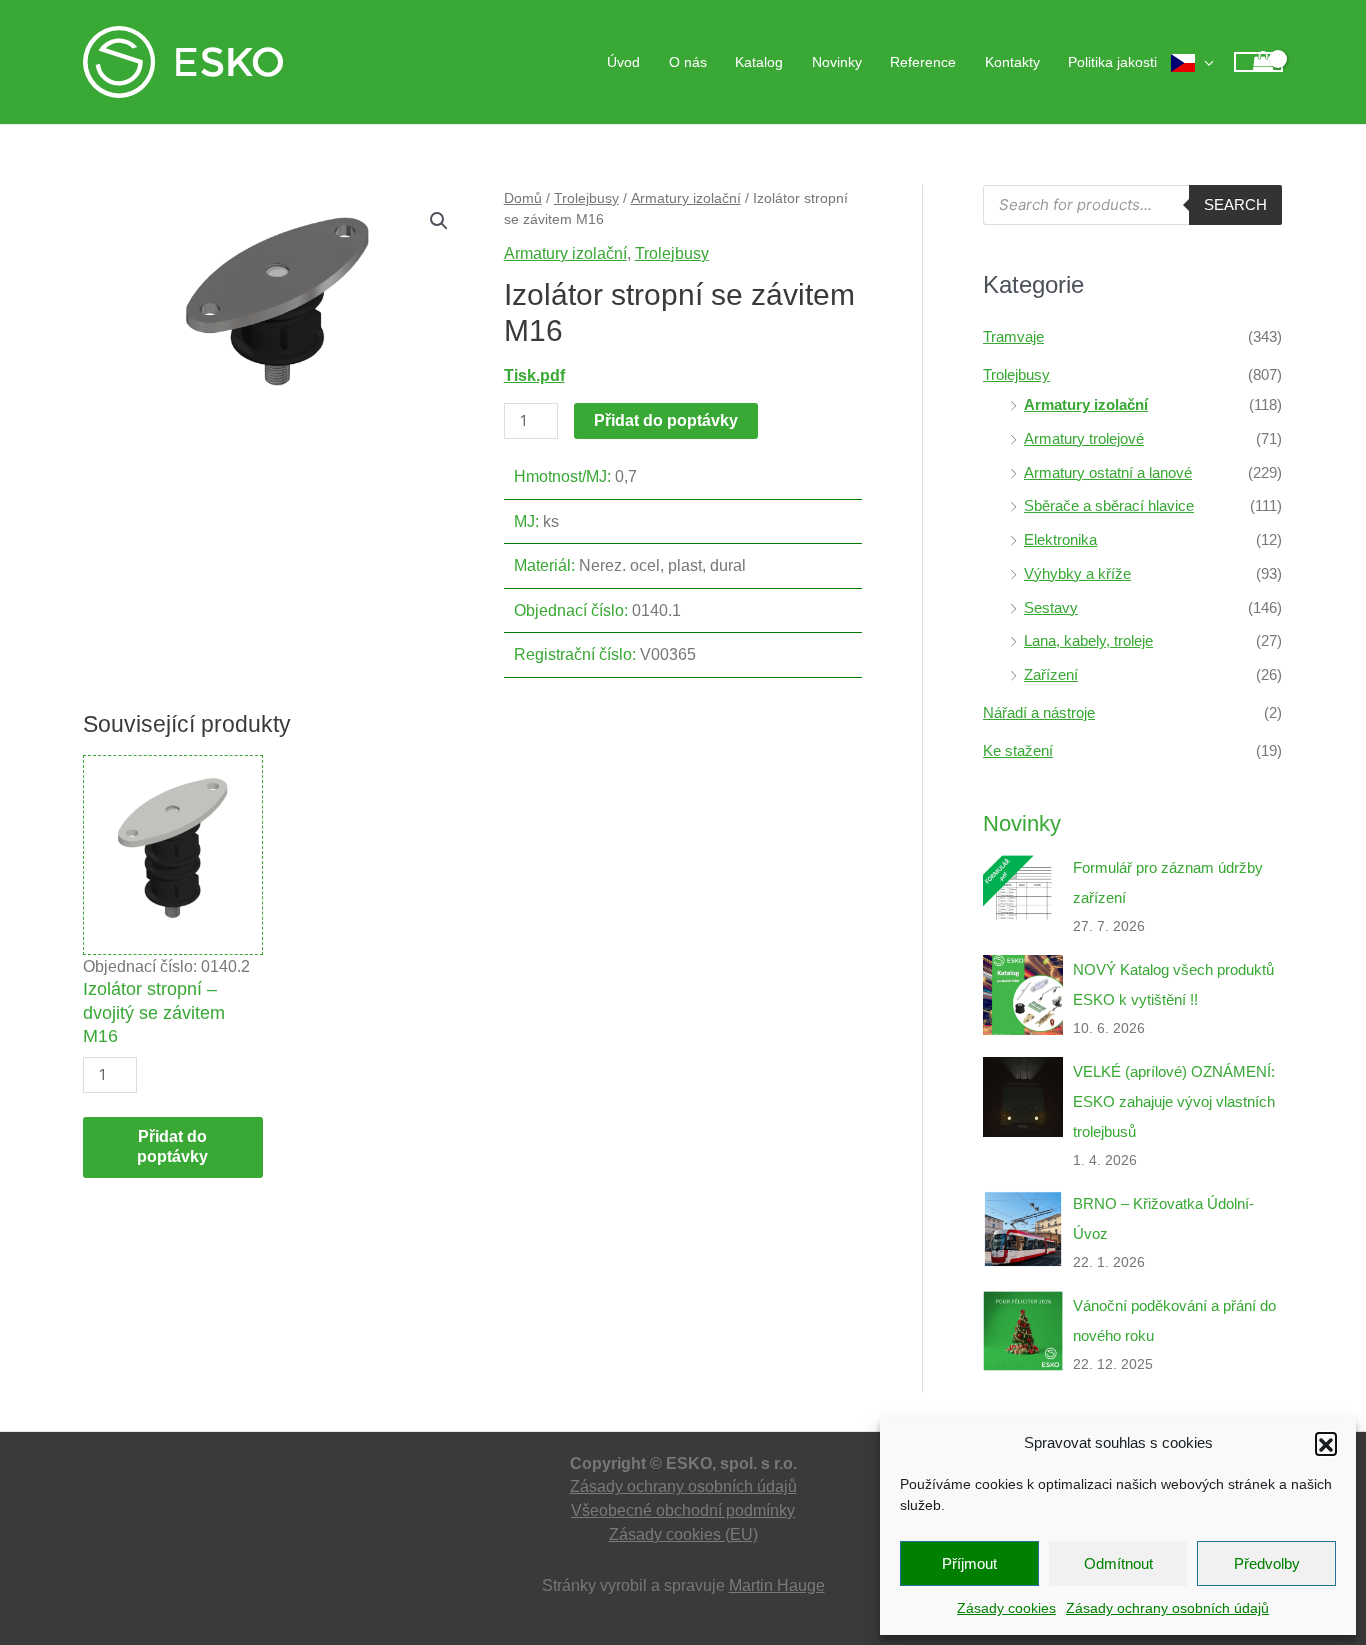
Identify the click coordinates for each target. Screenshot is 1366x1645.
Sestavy (1051, 607)
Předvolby (1267, 1563)
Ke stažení (1018, 750)
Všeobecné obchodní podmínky (683, 1510)
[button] (1326, 1443)
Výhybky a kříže (1077, 573)
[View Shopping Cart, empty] (1258, 62)
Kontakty (1012, 62)
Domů (523, 198)
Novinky (837, 62)
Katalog (759, 62)
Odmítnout (1118, 1563)
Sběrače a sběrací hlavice (1109, 505)
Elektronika (1060, 539)
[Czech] (1192, 62)
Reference (923, 62)
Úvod (623, 62)
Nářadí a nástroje (1039, 712)
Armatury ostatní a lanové (1108, 472)
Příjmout (969, 1563)
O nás (688, 62)
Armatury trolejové (1084, 438)
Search (1235, 204)
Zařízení (1051, 674)
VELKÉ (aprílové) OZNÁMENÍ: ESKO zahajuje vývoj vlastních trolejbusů (1174, 1101)
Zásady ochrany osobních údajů (1167, 1608)
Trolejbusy (586, 198)
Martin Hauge (777, 1585)
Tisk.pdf (534, 375)
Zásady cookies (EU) (683, 1534)
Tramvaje (1013, 336)
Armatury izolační (686, 198)
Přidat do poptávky (666, 420)
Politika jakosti (1112, 62)
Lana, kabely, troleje (1088, 640)
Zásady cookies (1006, 1608)
